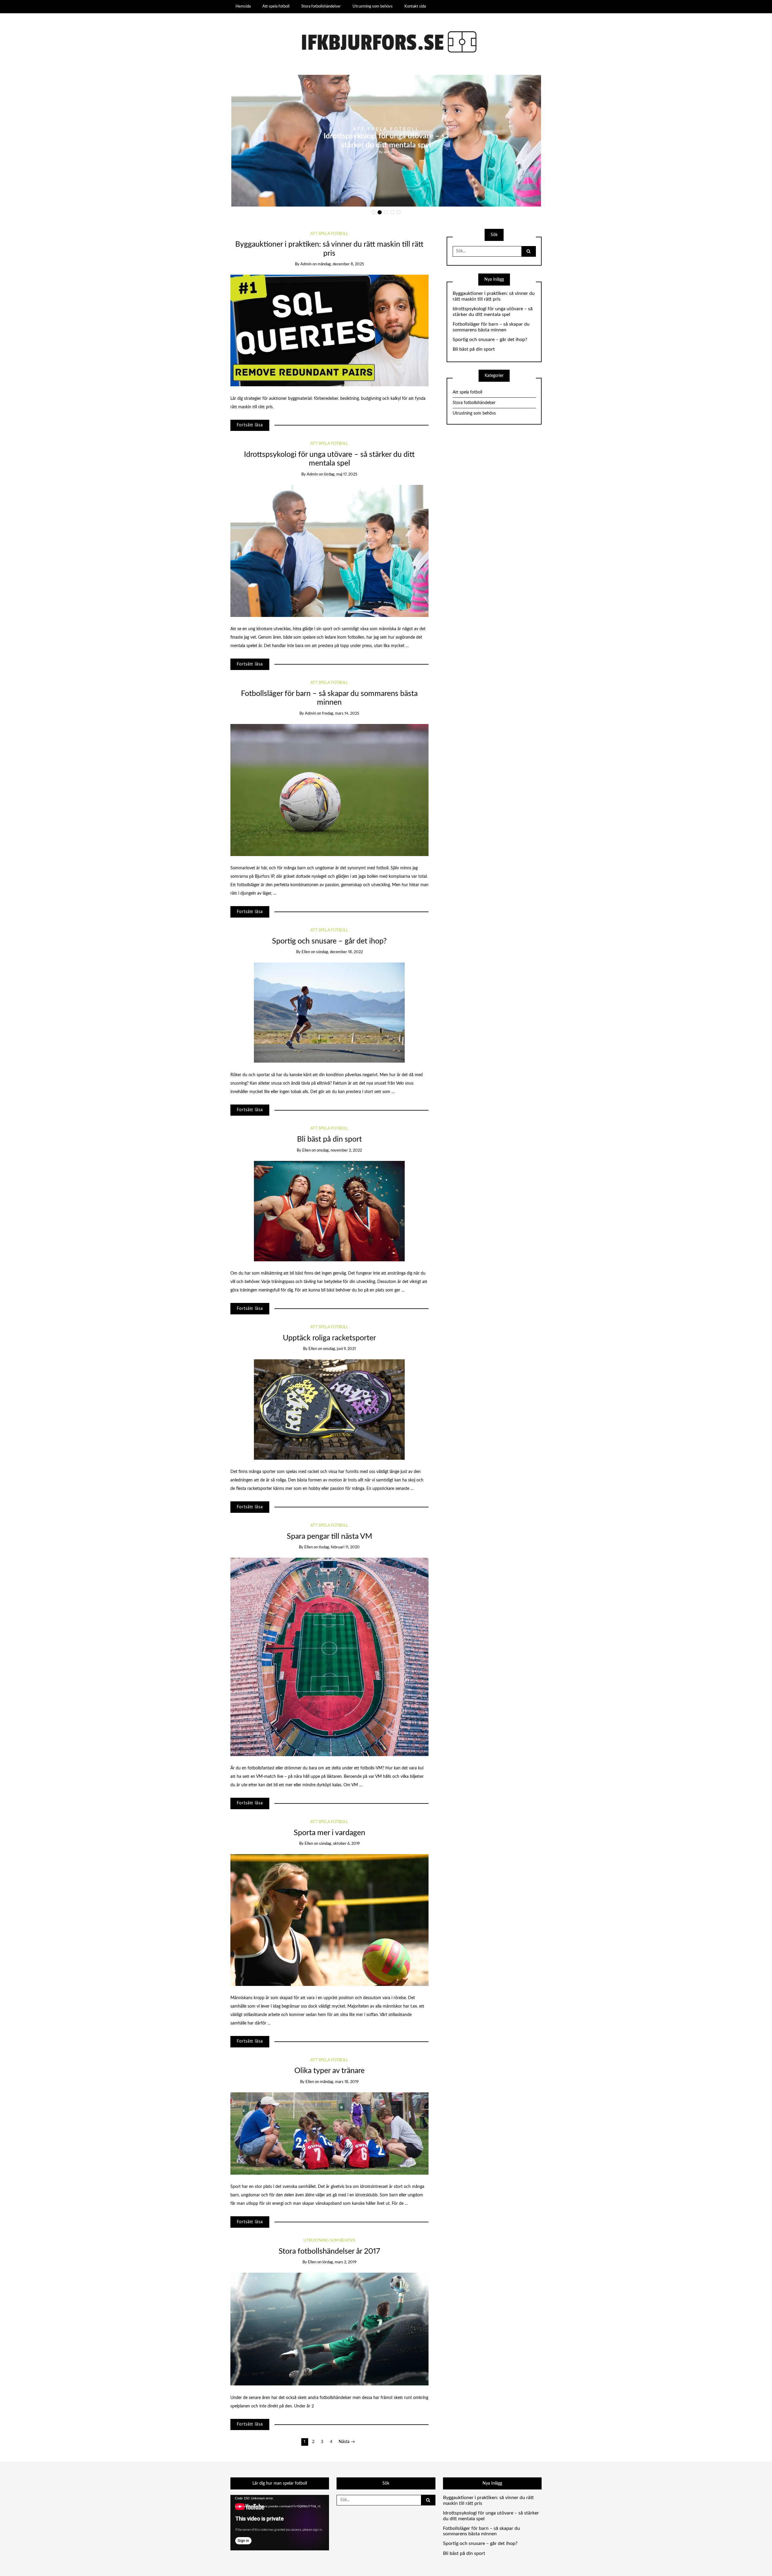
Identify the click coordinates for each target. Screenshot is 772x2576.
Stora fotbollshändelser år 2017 (329, 2251)
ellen (306, 952)
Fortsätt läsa (250, 425)
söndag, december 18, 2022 (339, 952)
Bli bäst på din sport (329, 1139)
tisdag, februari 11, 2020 (339, 1547)
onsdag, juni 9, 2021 (339, 1349)
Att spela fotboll (276, 6)
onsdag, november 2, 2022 (339, 1151)
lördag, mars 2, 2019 (339, 2262)
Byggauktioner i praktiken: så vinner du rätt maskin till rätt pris (494, 296)
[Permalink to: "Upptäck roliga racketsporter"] (329, 1409)
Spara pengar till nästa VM (329, 1536)
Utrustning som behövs (373, 6)
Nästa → (347, 2442)
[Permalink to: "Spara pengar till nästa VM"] (329, 1657)
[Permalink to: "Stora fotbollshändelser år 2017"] (329, 2329)
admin (389, 152)
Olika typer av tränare (329, 2071)
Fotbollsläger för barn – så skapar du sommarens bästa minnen (491, 327)
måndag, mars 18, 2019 (339, 2082)
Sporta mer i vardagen (329, 1833)
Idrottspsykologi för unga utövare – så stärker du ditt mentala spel (493, 312)
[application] (280, 2523)
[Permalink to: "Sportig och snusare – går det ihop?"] (329, 1013)
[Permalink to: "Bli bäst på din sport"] (329, 1211)
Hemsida (243, 6)
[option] (386, 141)
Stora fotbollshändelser (321, 6)
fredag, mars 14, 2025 (341, 714)
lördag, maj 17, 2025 (341, 474)
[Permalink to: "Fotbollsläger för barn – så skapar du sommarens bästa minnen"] (329, 790)
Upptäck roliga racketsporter (329, 1338)
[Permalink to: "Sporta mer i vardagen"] (329, 1920)
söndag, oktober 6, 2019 (339, 1844)
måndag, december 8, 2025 (341, 264)
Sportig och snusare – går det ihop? (329, 941)
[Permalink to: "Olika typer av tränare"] (329, 2133)
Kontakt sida (415, 6)
